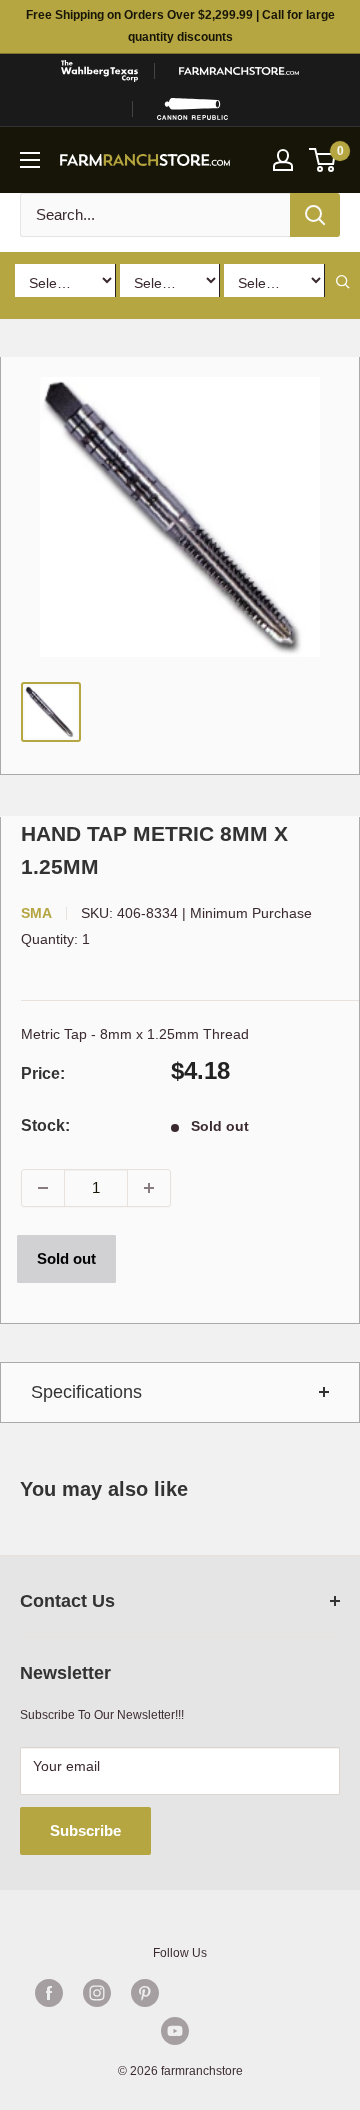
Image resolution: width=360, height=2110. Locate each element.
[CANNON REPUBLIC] (192, 109)
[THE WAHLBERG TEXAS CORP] (99, 71)
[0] (323, 160)
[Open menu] (30, 160)
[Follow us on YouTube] (175, 2031)
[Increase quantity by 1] (149, 1188)
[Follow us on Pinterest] (145, 1993)
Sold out (66, 1258)
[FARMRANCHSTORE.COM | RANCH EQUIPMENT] (239, 71)
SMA (36, 913)
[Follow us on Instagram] (97, 1993)
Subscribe (85, 1830)
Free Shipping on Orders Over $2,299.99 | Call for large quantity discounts (180, 26)
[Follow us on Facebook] (49, 1993)
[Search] (315, 215)
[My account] (283, 160)
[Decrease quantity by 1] (43, 1188)
